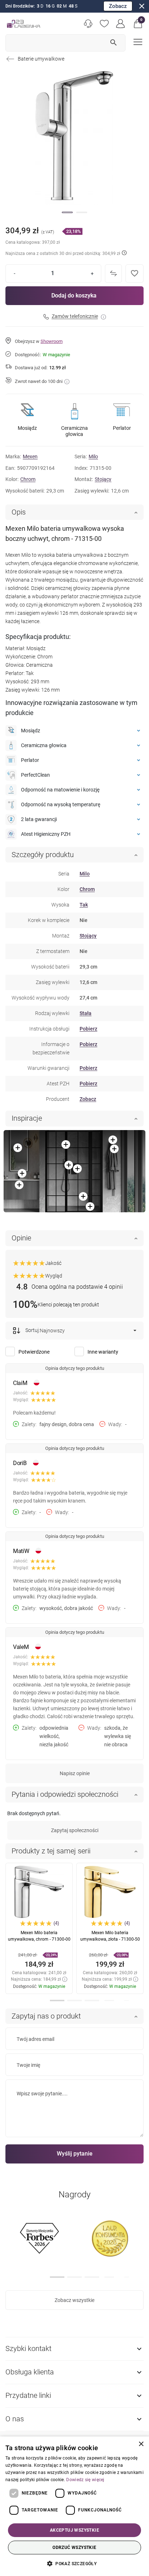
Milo (93, 456)
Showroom (52, 341)
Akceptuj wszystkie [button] (74, 2530)
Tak (84, 905)
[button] (138, 24)
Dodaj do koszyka (74, 295)
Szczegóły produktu (43, 855)
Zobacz (118, 6)
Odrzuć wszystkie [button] (74, 2548)
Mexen (30, 456)
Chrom (28, 479)
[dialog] (74, 2506)
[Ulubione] (104, 24)
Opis (19, 512)
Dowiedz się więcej (85, 2480)
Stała (86, 1013)
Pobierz (88, 1029)
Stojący (103, 479)
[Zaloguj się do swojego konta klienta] (121, 24)
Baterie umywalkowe (41, 59)
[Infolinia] (88, 24)
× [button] (141, 2444)
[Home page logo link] (24, 24)
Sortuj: (32, 1330)
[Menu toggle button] (137, 41)
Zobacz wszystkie (74, 2300)
